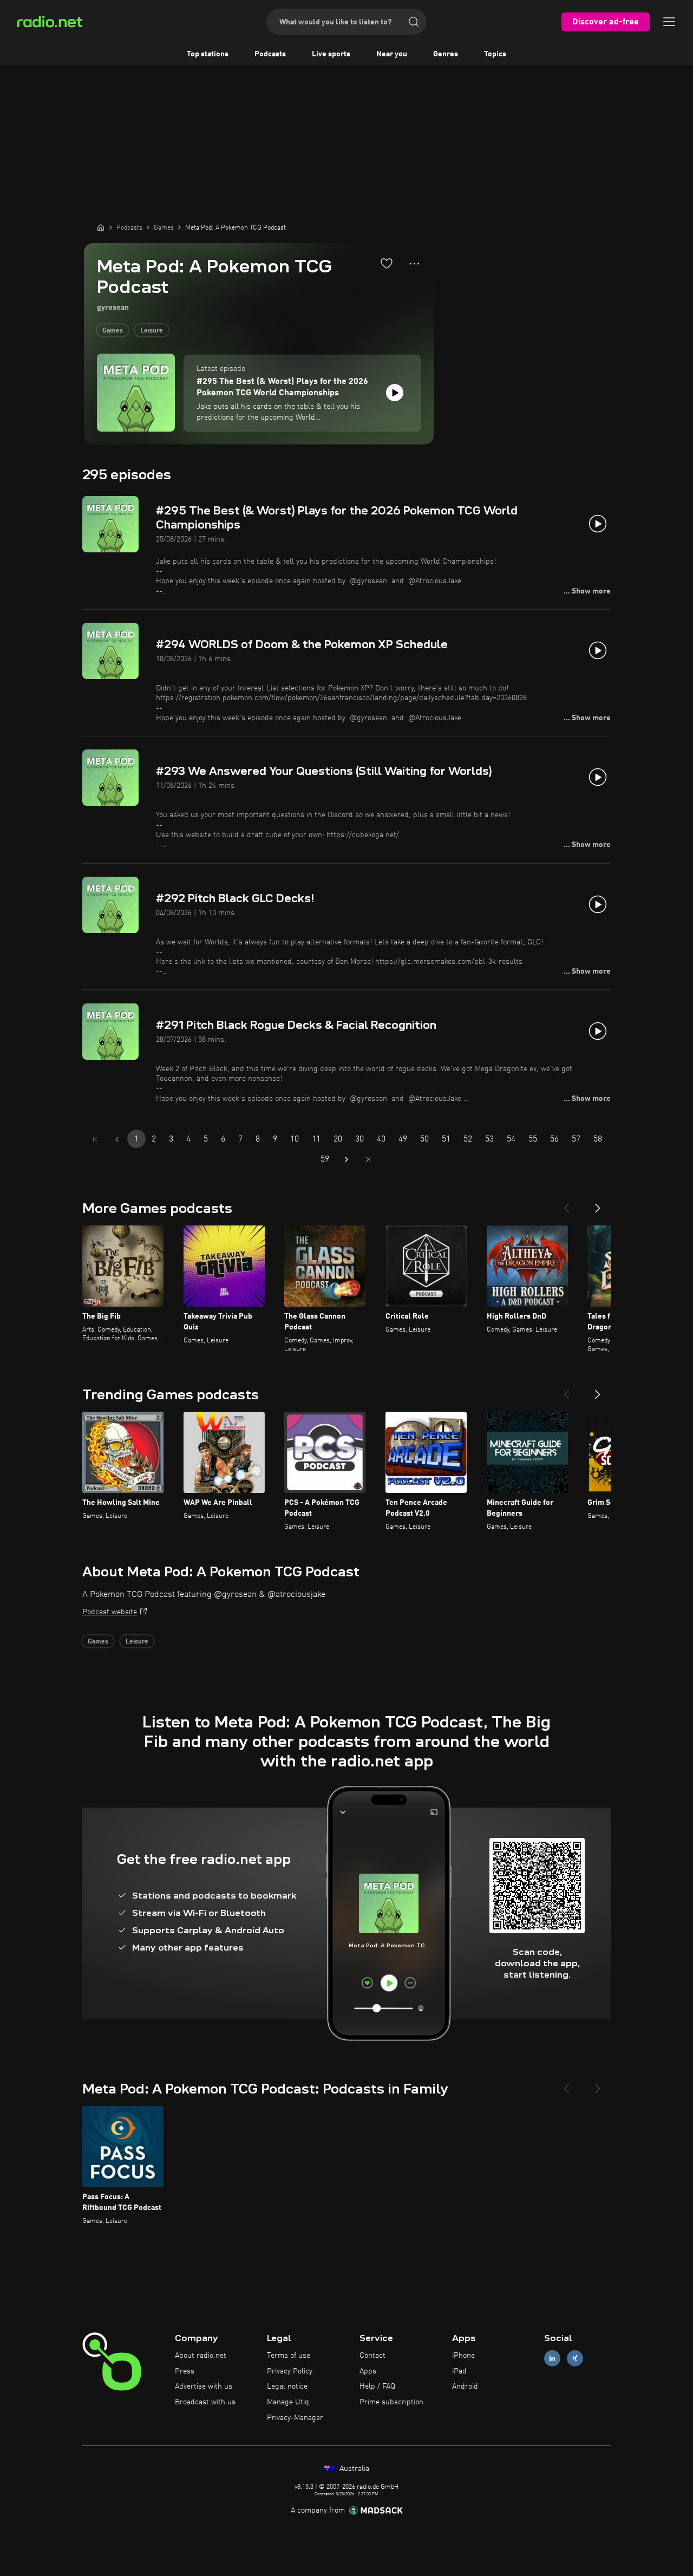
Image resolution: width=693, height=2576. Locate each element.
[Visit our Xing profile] (575, 2358)
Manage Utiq (288, 2402)
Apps (368, 2371)
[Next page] (346, 1159)
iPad (459, 2371)
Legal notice (287, 2386)
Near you (392, 54)
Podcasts (270, 54)
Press (185, 2371)
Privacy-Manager (295, 2418)
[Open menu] (669, 22)
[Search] (414, 22)
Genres (446, 54)
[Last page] (368, 1159)
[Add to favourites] (387, 263)
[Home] (101, 227)
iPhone (463, 2356)
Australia (353, 2469)
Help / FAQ (377, 2386)
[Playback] (395, 393)
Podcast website (110, 1612)
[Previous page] (117, 1139)
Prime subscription (391, 2402)
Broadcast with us (205, 2402)
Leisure (152, 331)
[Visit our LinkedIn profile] (552, 2358)
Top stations (208, 54)
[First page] (95, 1139)
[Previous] (566, 1204)
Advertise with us (204, 2386)
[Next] (598, 1204)
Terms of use (289, 2356)
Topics (495, 54)
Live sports (331, 54)
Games (113, 331)
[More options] (414, 264)
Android (465, 2386)
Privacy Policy (290, 2371)
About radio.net (201, 2356)
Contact (372, 2356)
